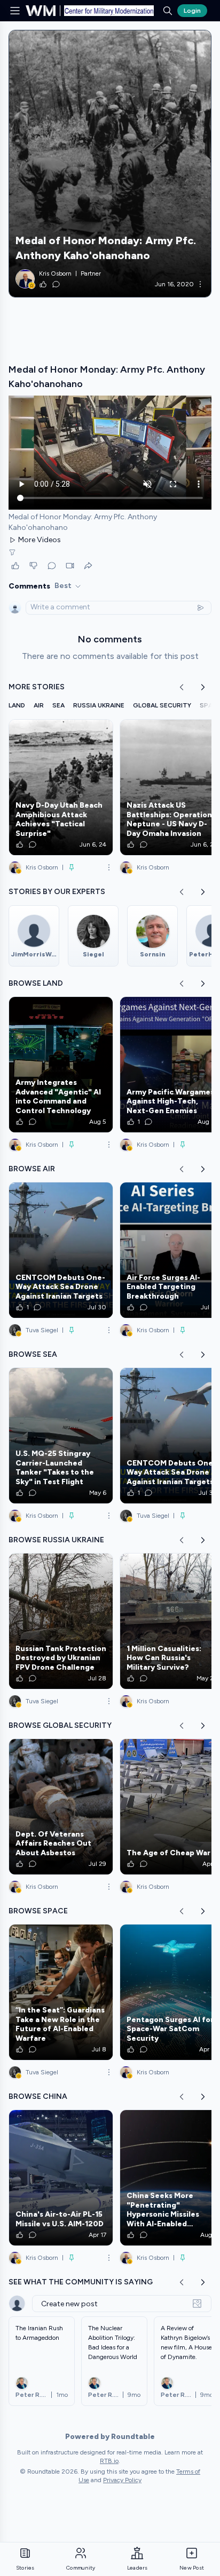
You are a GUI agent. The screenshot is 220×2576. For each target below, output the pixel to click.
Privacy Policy (122, 2480)
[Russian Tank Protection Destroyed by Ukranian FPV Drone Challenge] (61, 1621)
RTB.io (109, 2461)
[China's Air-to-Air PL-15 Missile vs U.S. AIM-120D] (61, 2178)
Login (192, 11)
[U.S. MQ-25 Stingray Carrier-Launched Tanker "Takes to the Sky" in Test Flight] (61, 1436)
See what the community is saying (81, 2282)
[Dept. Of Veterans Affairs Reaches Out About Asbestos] (61, 1807)
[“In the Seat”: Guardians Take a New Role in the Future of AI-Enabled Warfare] (61, 1992)
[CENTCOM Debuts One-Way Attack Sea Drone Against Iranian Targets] (61, 1250)
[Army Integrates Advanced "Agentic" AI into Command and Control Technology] (61, 1065)
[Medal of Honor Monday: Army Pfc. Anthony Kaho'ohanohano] (110, 164)
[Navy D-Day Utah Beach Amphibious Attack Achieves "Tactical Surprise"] (61, 787)
